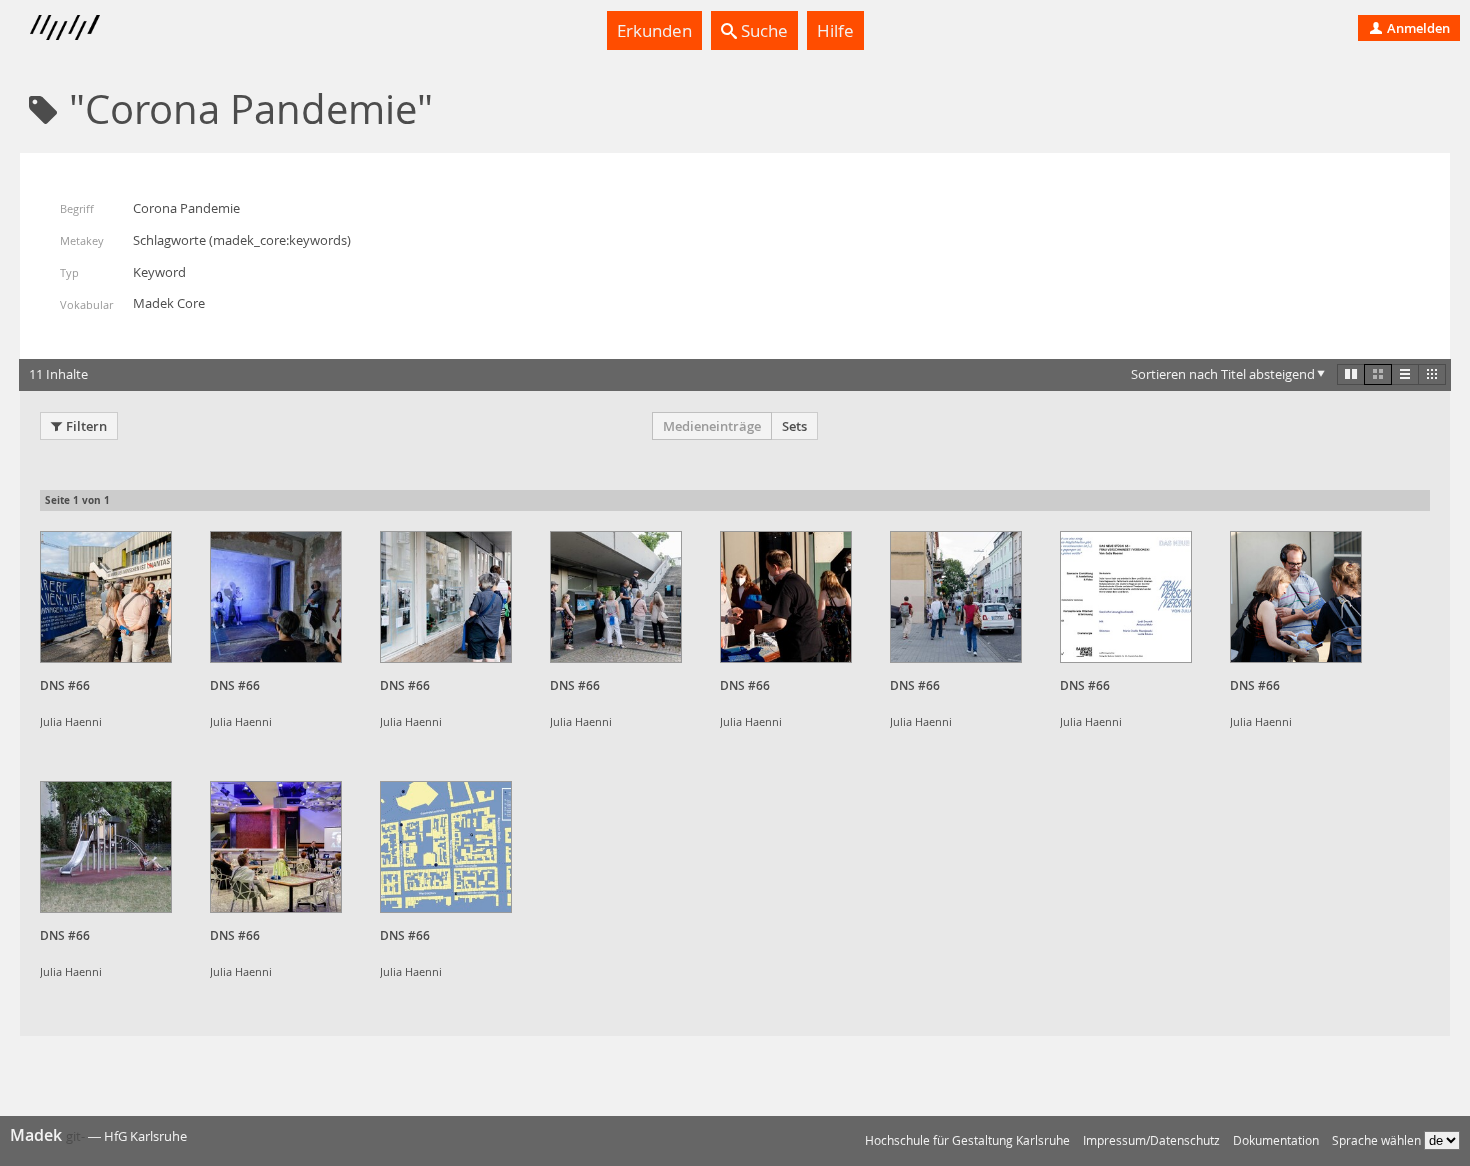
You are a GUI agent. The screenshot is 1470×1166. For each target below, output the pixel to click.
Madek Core (169, 303)
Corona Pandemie (186, 208)
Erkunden (654, 30)
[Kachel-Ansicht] (1351, 374)
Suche (762, 30)
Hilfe (835, 30)
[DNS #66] (106, 597)
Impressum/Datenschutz (1151, 1140)
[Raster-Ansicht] (1378, 374)
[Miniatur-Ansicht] (1432, 374)
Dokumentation (1276, 1140)
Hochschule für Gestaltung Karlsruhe (967, 1140)
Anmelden (1417, 28)
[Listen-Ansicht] (1405, 374)
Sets (794, 426)
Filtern (86, 426)
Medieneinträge (712, 426)
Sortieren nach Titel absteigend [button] (1223, 374)
